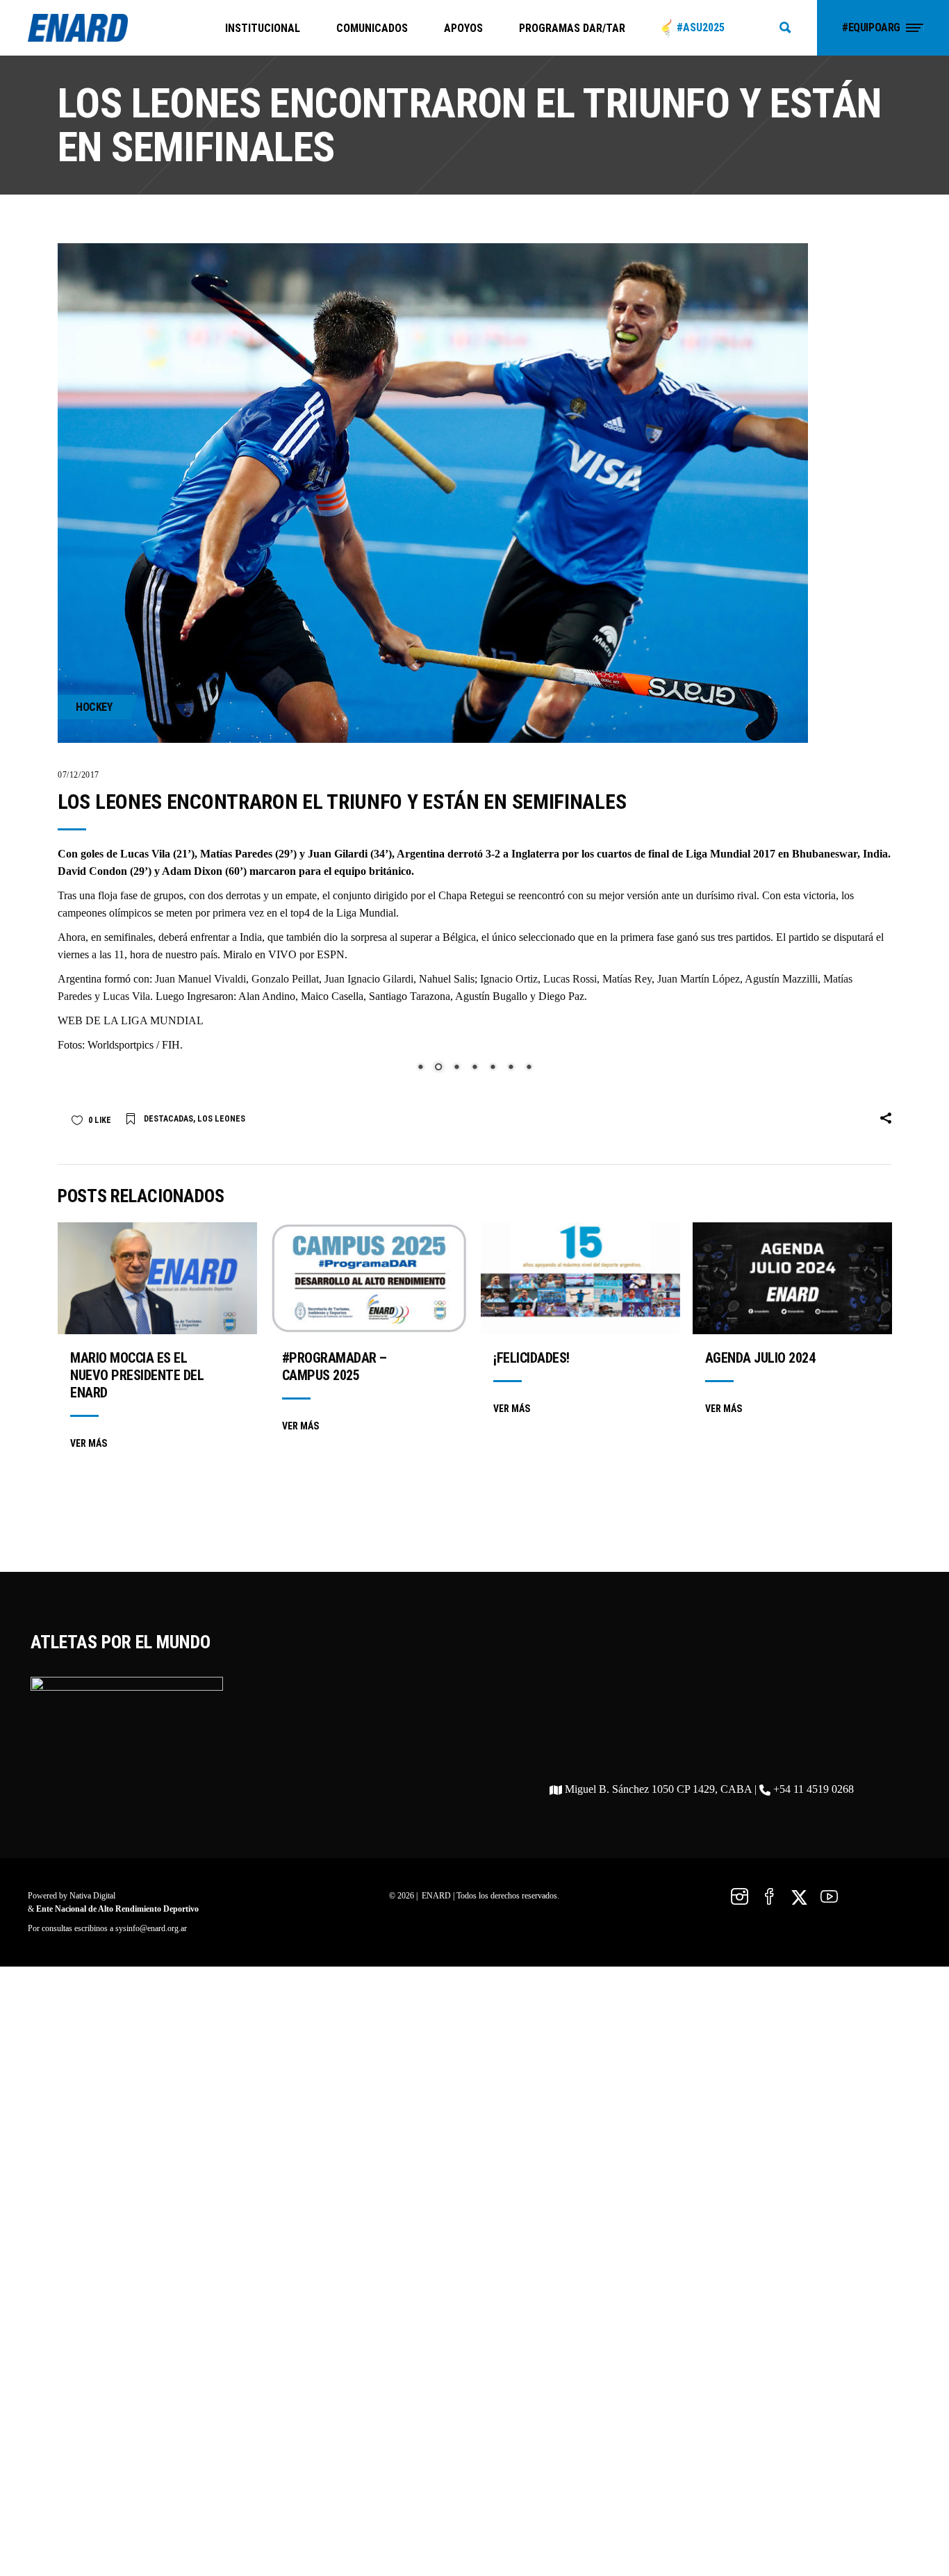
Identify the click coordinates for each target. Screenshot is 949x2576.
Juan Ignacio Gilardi (369, 979)
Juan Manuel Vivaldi (200, 979)
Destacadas (168, 1521)
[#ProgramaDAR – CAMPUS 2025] (369, 1681)
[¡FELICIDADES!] (580, 1681)
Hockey (94, 707)
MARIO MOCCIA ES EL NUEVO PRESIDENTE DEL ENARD (137, 1778)
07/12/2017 (79, 775)
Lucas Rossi (570, 979)
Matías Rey (627, 979)
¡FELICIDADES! (531, 1760)
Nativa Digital (92, 2298)
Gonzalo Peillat (285, 979)
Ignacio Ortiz (509, 979)
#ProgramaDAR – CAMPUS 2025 (335, 1769)
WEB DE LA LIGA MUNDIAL (131, 1020)
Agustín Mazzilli (781, 979)
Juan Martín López (699, 979)
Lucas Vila (126, 996)
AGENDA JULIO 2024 (760, 1760)
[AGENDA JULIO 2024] (792, 1681)
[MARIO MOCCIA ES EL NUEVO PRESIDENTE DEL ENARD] (157, 1681)
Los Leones (221, 1521)
